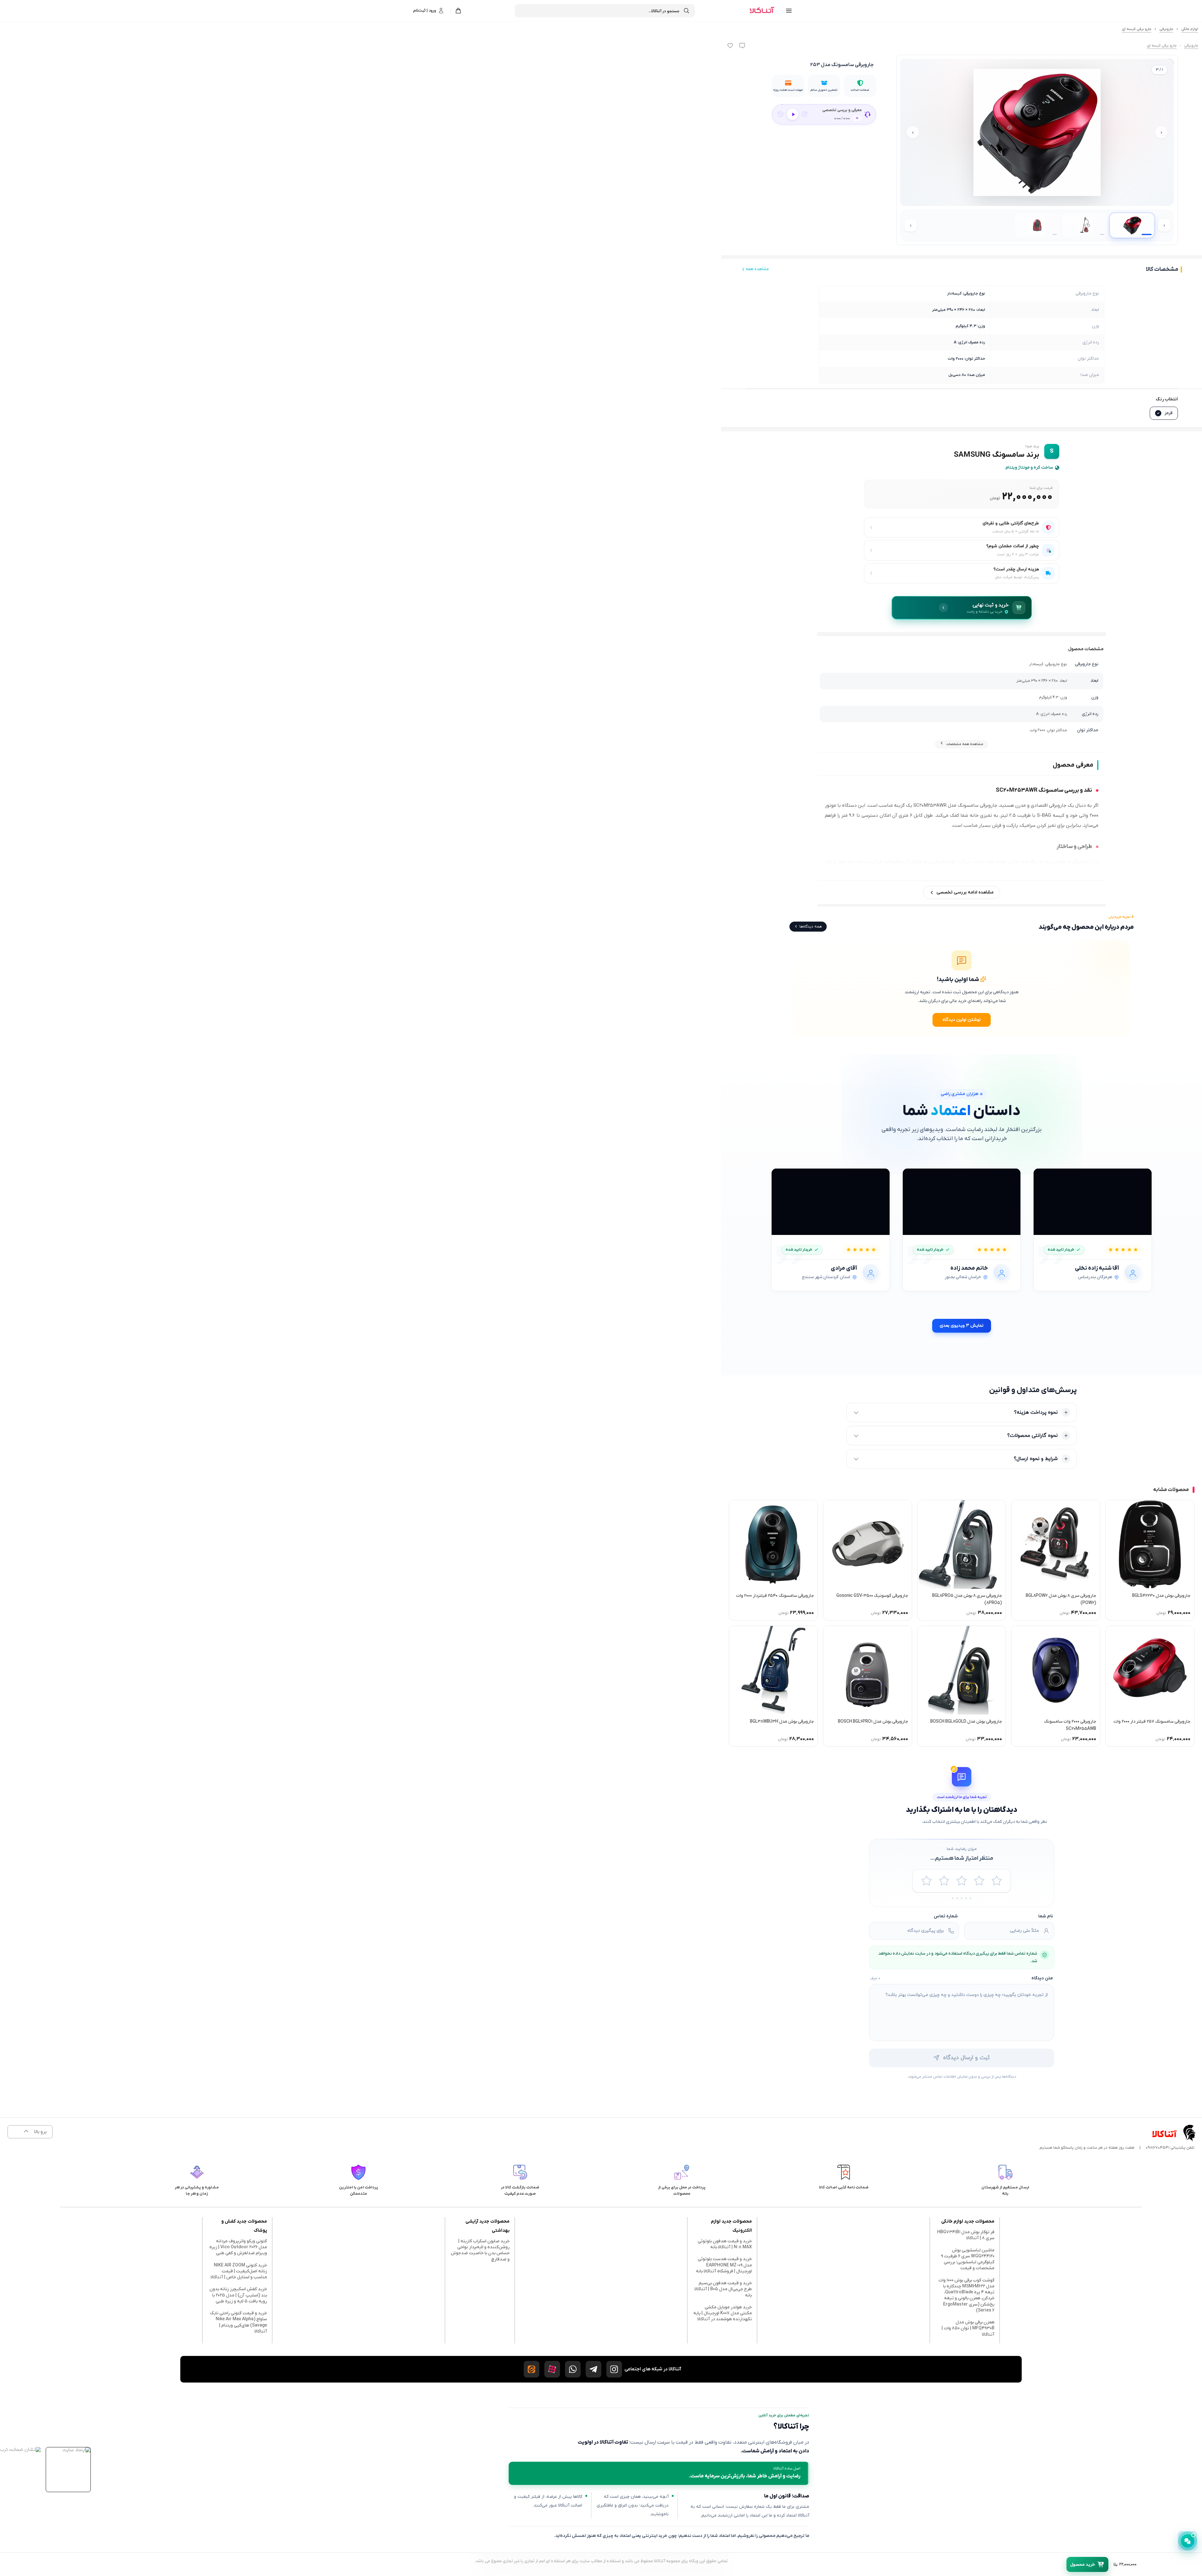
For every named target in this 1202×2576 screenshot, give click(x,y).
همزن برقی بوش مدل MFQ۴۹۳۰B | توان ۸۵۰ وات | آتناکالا (968, 2328)
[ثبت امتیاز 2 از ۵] (944, 1881)
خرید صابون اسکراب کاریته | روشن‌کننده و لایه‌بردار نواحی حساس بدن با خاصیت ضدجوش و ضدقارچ (480, 2250)
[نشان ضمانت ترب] (20, 2450)
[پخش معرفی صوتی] (793, 114)
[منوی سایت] (789, 11)
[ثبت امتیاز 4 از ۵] (979, 1881)
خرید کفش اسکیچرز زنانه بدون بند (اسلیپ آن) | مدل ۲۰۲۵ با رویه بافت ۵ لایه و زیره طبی (238, 2295)
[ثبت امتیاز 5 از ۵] (997, 1881)
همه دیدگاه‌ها (811, 927)
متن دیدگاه (1042, 1978)
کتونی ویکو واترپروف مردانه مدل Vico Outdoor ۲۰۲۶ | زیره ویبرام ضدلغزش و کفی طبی (238, 2247)
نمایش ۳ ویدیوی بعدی (962, 1326)
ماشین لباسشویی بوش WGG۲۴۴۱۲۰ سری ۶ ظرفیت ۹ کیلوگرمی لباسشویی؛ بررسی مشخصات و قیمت (968, 2259)
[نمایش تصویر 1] (1132, 225)
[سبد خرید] (458, 11)
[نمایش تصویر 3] (1037, 225)
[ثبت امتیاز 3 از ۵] (962, 1881)
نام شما (1046, 1916)
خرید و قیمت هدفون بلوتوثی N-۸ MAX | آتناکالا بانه (725, 2244)
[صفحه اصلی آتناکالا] (762, 11)
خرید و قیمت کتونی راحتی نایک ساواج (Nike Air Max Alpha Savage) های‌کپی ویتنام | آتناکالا (239, 2322)
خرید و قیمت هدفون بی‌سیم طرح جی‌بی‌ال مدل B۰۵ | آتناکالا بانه (723, 2289)
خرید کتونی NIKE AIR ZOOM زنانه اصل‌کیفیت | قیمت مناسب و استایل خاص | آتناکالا (239, 2271)
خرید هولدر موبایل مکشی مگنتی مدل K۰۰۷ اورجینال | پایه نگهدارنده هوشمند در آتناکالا (723, 2313)
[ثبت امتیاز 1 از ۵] (927, 1881)
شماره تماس (946, 1916)
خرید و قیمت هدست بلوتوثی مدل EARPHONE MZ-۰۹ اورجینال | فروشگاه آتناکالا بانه (724, 2265)
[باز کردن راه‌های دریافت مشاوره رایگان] (1188, 2541)
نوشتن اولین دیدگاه (962, 1020)
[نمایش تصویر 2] (1085, 225)
